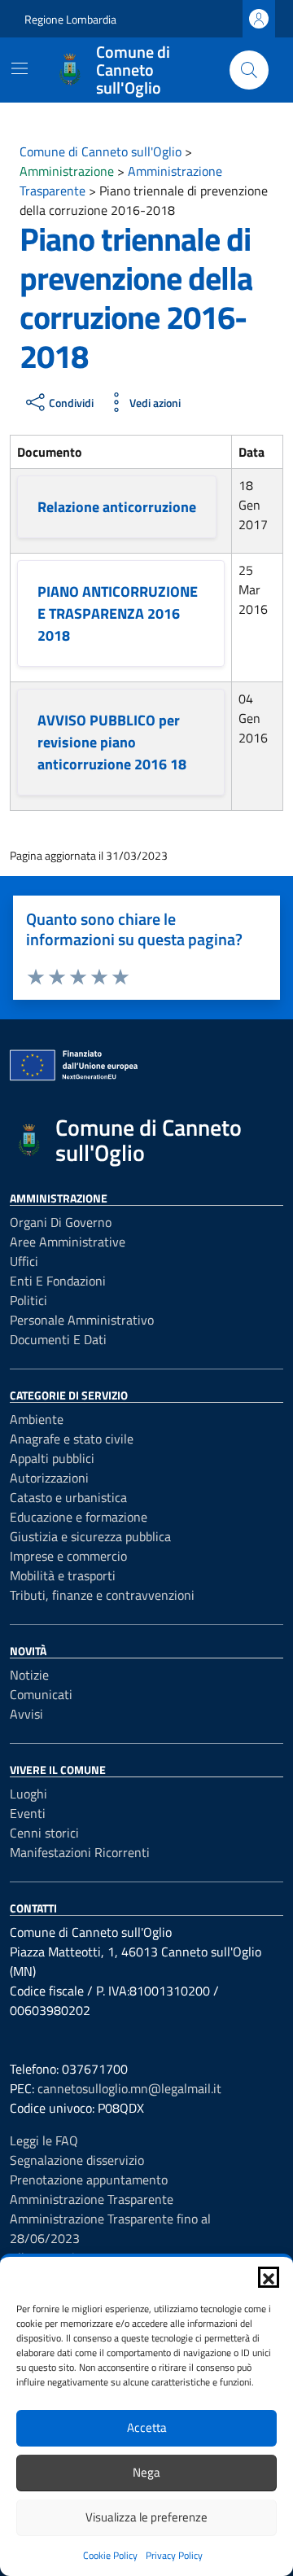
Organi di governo (61, 1222)
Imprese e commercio (68, 1556)
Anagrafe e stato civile (72, 1439)
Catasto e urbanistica (68, 1497)
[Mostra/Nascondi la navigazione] (20, 68)
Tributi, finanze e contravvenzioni (102, 1595)
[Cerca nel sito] (249, 70)
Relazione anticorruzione (117, 507)
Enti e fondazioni (58, 1281)
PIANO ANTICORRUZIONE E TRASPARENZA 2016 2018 (118, 613)
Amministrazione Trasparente (92, 2199)
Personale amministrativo (82, 1320)
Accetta (147, 2427)
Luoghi (28, 1794)
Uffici (24, 1261)
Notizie (29, 1675)
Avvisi (26, 1714)
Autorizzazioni (49, 1478)
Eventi (28, 1813)
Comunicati (41, 1694)
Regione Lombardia (70, 19)
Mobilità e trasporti (63, 1575)
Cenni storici (44, 1833)
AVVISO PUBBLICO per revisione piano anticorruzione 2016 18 (112, 742)
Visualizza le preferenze (146, 2517)
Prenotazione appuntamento (89, 2180)
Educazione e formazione (79, 1517)
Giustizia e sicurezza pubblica (90, 1536)
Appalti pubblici (52, 1458)
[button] (269, 2277)
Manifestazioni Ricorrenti (80, 1852)
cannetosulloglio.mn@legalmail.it (129, 2088)
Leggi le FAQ (44, 2140)
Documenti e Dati (58, 1339)
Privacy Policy (174, 2555)
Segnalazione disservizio (77, 2160)
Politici (28, 1300)
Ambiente (37, 1419)
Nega (146, 2472)
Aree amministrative (68, 1242)
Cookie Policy (110, 2555)
